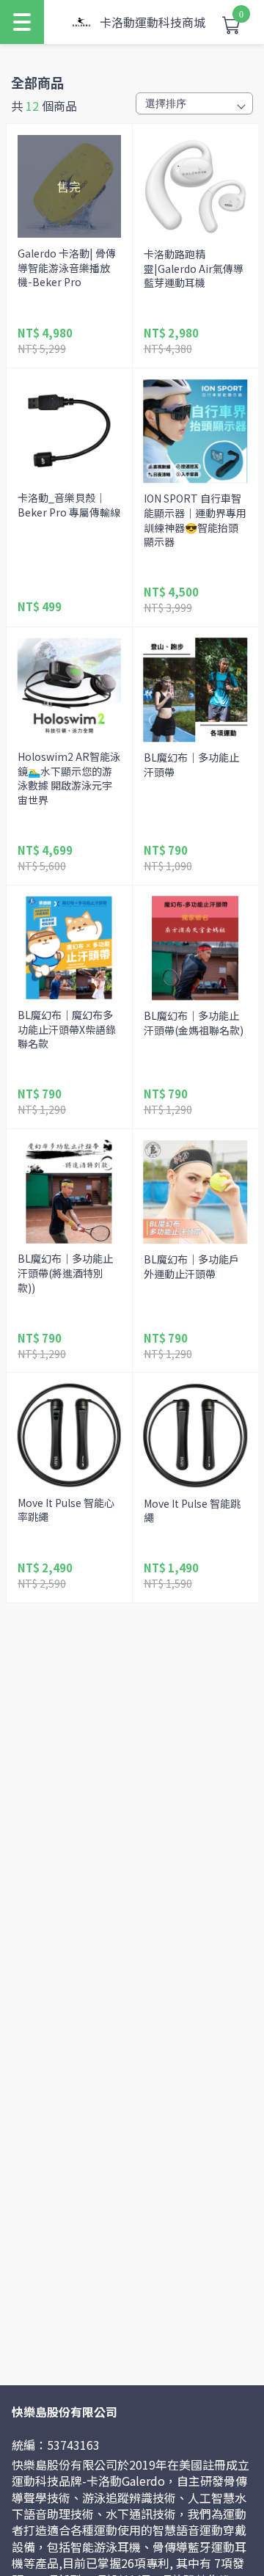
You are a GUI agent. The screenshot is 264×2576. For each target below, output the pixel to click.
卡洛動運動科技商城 (153, 22)
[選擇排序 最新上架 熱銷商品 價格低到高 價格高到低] (194, 103)
